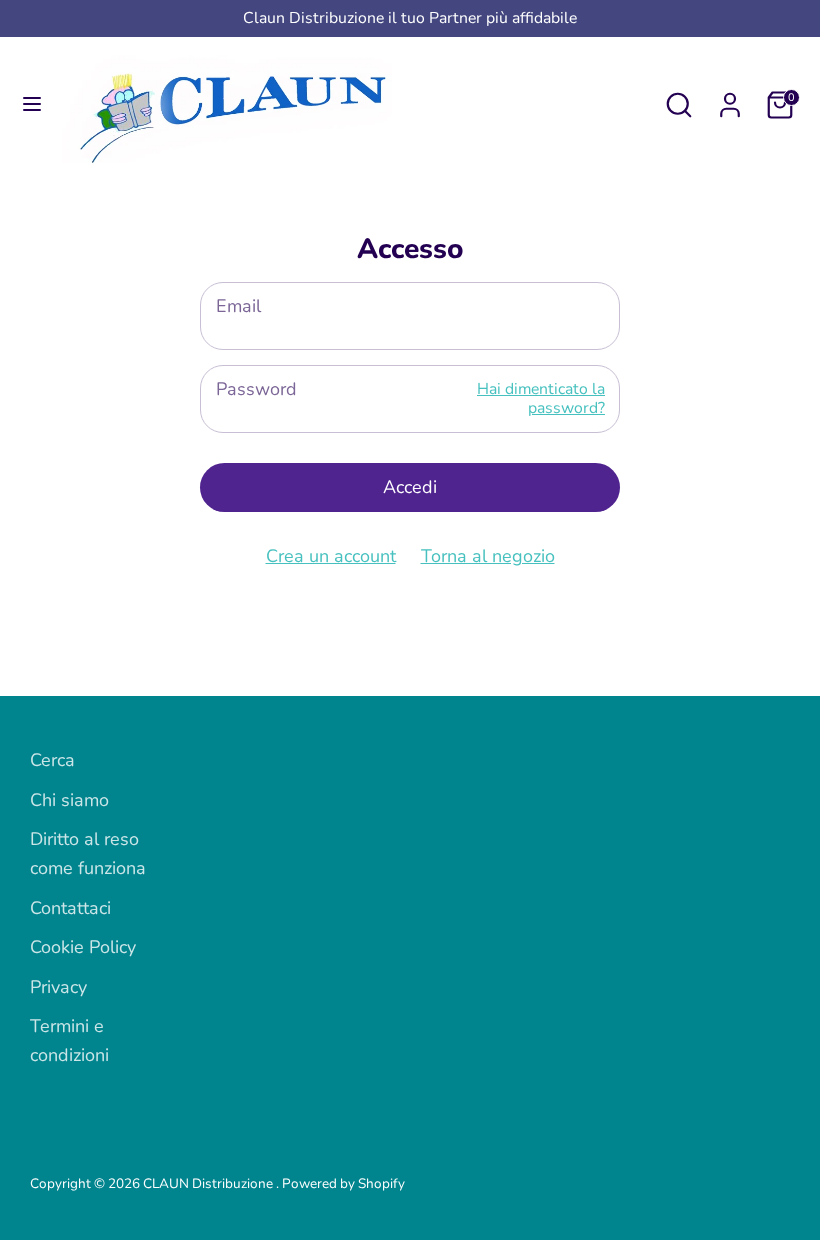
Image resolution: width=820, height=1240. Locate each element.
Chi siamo (69, 800)
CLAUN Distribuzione (209, 1183)
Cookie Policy (83, 947)
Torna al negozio (488, 556)
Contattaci (70, 908)
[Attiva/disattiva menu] (32, 104)
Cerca (52, 760)
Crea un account (331, 556)
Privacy (58, 987)
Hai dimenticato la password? (541, 398)
